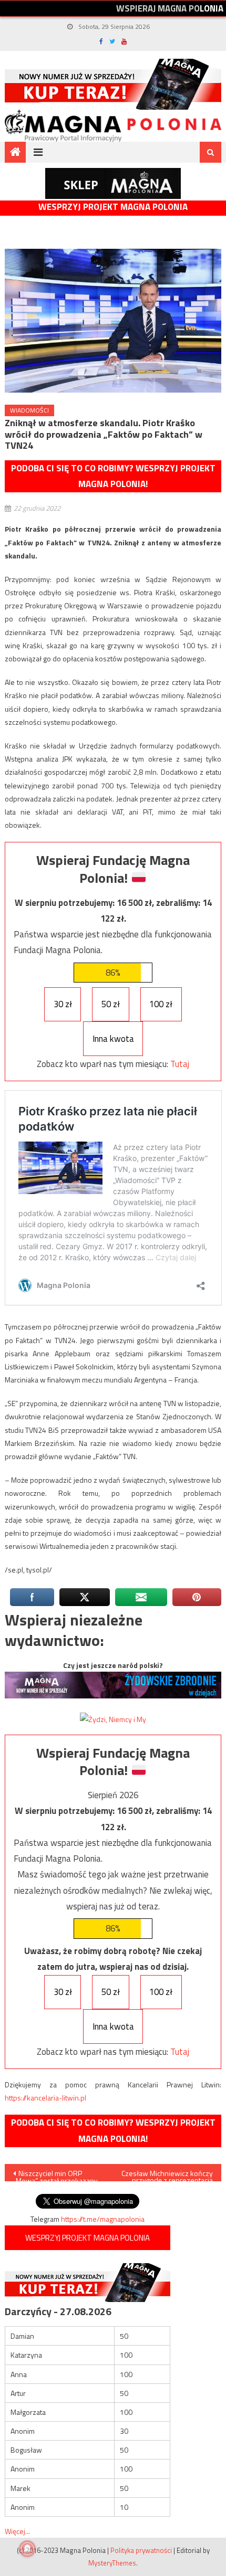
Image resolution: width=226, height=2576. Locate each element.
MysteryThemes (112, 2563)
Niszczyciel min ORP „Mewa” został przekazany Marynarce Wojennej (55, 2174)
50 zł (111, 1004)
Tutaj (180, 1064)
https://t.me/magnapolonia (103, 2219)
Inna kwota (113, 1039)
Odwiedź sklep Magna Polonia (113, 183)
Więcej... (17, 2531)
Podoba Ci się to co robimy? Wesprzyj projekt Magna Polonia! (113, 476)
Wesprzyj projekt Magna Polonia (113, 207)
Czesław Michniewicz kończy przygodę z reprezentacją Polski (167, 2174)
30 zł (63, 1004)
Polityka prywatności (141, 2550)
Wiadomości (29, 410)
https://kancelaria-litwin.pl (45, 2098)
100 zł (161, 1004)
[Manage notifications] (27, 2549)
